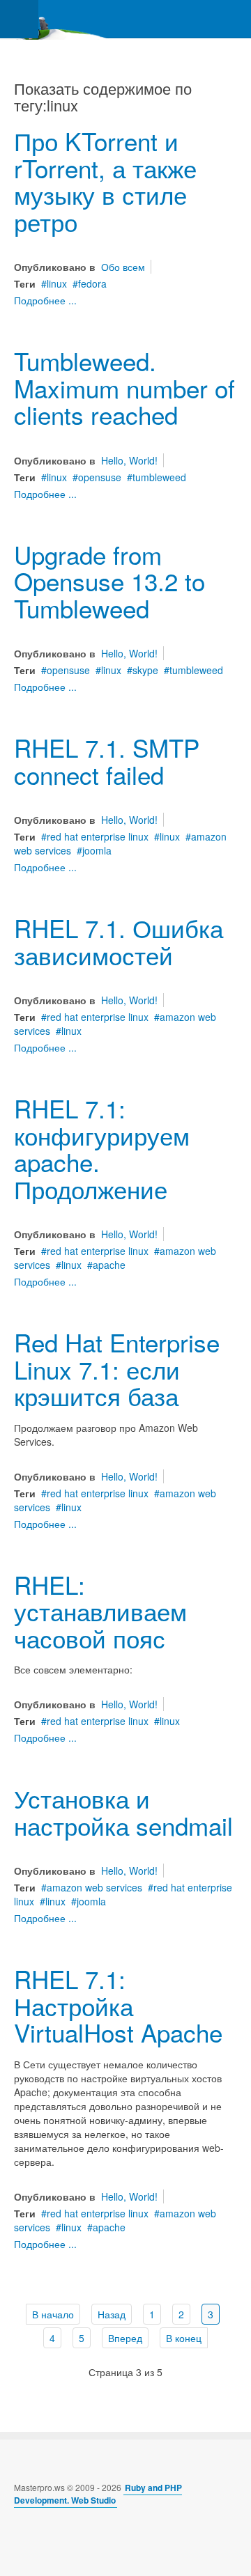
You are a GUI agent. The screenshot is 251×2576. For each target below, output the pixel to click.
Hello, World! (129, 460)
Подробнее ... (45, 300)
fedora (92, 283)
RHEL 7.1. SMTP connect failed (107, 761)
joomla (97, 850)
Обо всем (123, 267)
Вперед (125, 2338)
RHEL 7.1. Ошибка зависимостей (119, 941)
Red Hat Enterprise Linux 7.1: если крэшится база (117, 1369)
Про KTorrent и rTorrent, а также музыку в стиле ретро (105, 181)
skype (145, 670)
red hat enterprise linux (98, 836)
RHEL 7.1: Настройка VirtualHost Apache (118, 2005)
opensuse (100, 477)
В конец (184, 2338)
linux (57, 283)
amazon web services (94, 1887)
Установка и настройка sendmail (123, 1812)
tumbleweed (159, 477)
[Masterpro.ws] (56, 19)
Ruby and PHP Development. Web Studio (98, 2494)
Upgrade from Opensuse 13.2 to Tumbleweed (109, 581)
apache (109, 1265)
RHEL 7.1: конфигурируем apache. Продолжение (102, 1148)
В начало (53, 2314)
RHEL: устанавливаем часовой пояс (100, 1611)
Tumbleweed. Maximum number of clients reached (124, 388)
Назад (112, 2314)
